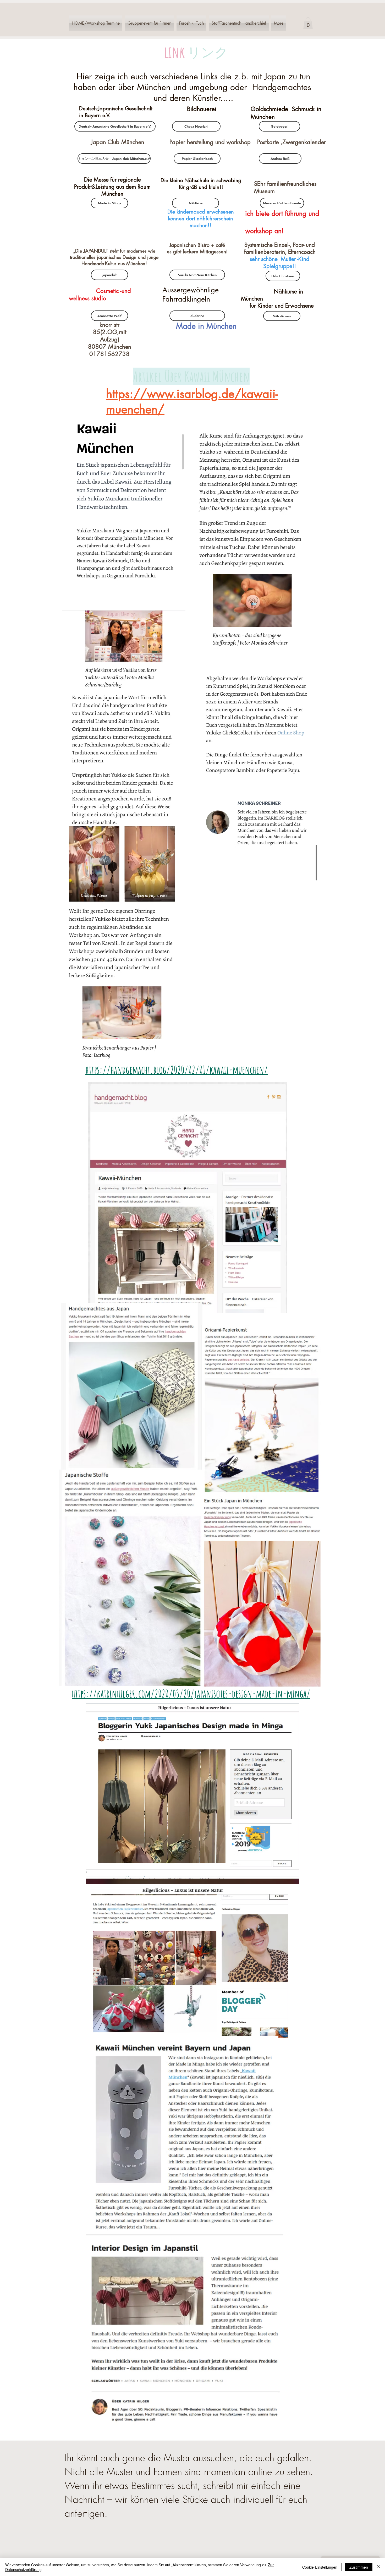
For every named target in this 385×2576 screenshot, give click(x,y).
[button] (308, 23)
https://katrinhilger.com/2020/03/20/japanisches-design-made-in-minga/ (191, 1693)
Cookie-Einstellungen (320, 2567)
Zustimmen (359, 2567)
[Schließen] (379, 2567)
